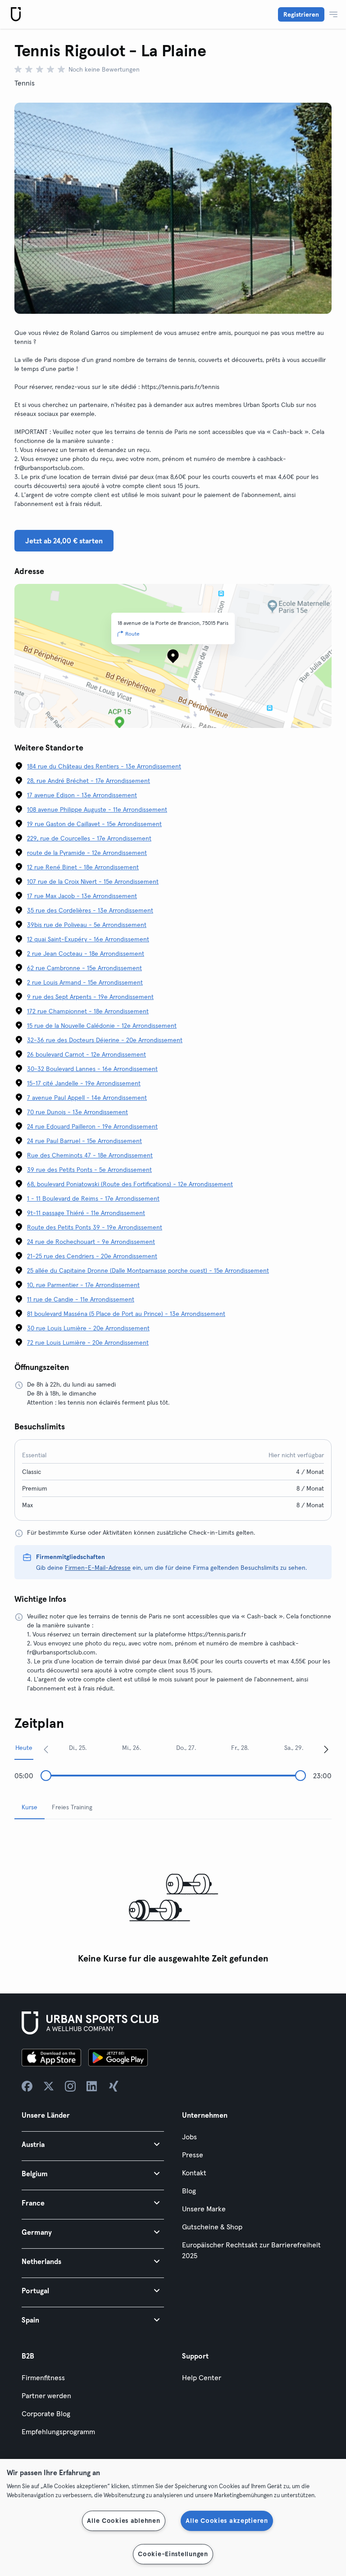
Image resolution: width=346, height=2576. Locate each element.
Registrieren (301, 14)
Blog (189, 2191)
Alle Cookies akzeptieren (227, 2521)
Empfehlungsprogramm (58, 2431)
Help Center (202, 2377)
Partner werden (46, 2395)
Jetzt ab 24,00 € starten (64, 541)
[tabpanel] (173, 1897)
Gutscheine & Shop (212, 2227)
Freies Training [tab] (72, 1807)
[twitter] (49, 2086)
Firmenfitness (43, 2377)
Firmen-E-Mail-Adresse (98, 1568)
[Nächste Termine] (326, 1749)
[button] (93, 2144)
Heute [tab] (24, 1748)
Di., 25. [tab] (78, 1748)
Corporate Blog (46, 2413)
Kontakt (194, 2173)
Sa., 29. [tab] (294, 1748)
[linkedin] (92, 2086)
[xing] (114, 2086)
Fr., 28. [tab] (240, 1748)
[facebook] (27, 2086)
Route (132, 634)
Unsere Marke (204, 2209)
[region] (173, 2517)
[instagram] (70, 2086)
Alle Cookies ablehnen (123, 2521)
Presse (193, 2155)
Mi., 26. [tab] (132, 1748)
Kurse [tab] (30, 1807)
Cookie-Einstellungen (173, 2554)
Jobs (189, 2137)
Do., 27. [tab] (186, 1748)
